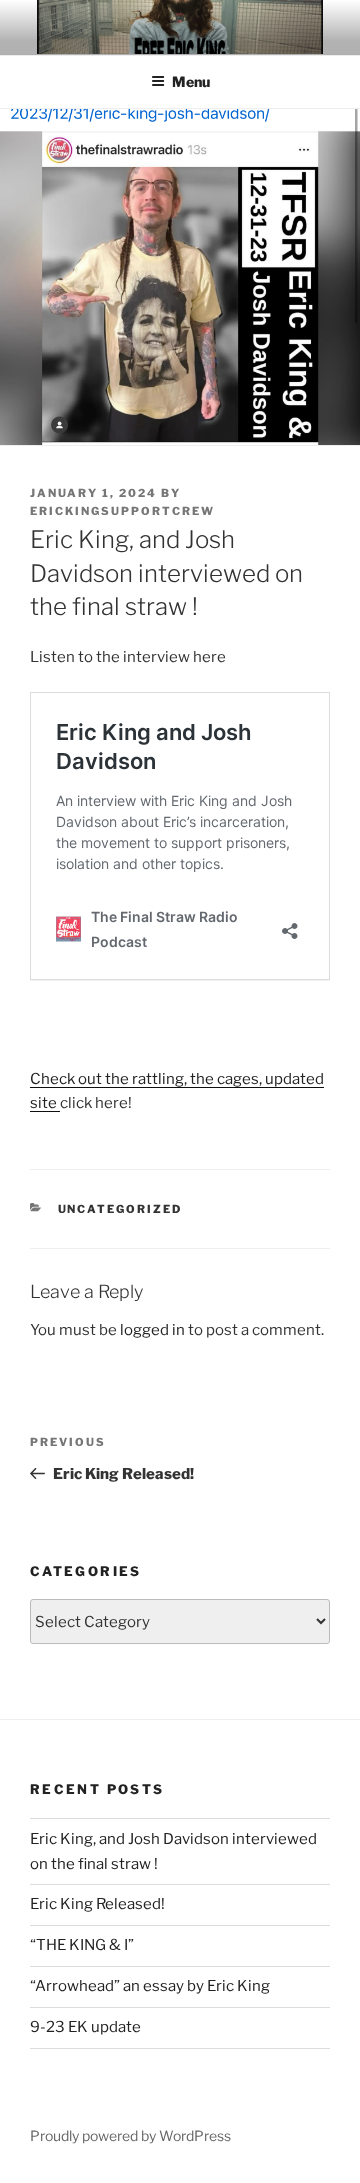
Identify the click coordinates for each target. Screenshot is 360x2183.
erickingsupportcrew (122, 511)
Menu (191, 81)
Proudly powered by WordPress (130, 2135)
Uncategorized (120, 1209)
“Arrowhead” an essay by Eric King (150, 1986)
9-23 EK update (85, 2027)
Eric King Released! (97, 1904)
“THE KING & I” (82, 1945)
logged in (152, 1330)
